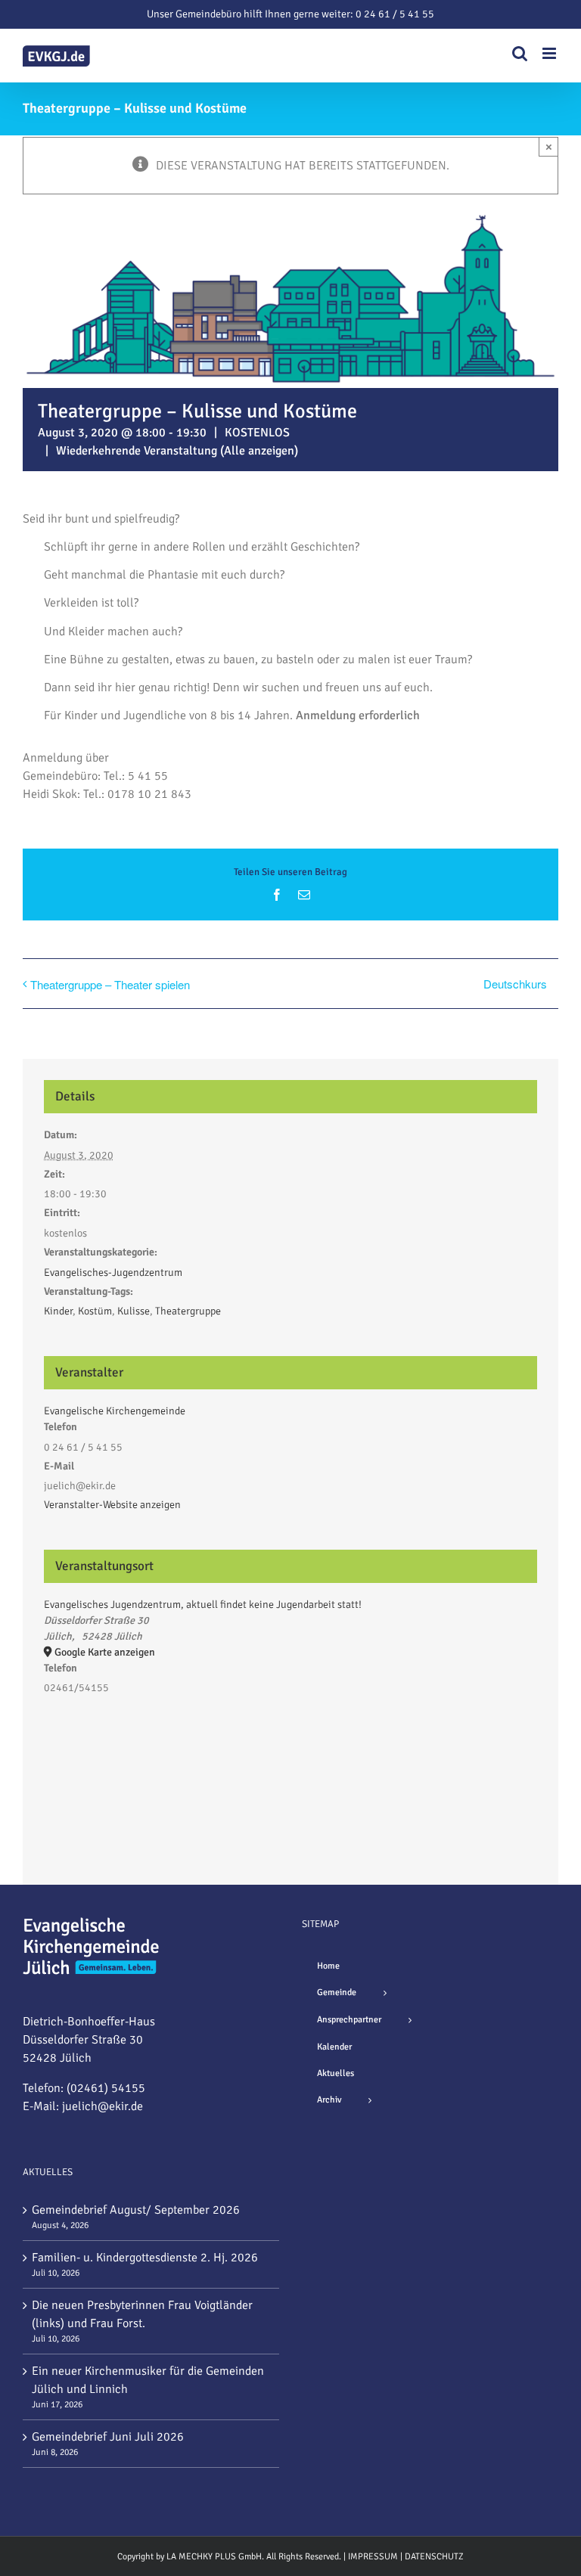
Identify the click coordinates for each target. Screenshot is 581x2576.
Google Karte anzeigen (105, 1652)
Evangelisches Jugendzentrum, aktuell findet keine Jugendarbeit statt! (203, 1605)
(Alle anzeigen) (259, 451)
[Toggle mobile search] (520, 53)
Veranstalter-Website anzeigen (112, 1505)
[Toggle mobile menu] (550, 53)
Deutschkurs (515, 984)
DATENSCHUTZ (434, 2557)
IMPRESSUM (373, 2557)
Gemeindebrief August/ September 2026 (136, 2210)
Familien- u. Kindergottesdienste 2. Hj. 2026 (145, 2258)
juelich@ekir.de (103, 2106)
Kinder (58, 1311)
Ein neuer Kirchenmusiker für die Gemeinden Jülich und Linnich (148, 2380)
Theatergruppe (188, 1311)
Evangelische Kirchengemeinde (115, 1411)
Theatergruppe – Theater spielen (110, 984)
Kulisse (134, 1311)
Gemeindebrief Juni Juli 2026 (108, 2437)
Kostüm (95, 1311)
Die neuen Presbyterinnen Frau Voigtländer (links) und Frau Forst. (142, 2314)
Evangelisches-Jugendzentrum (113, 1272)
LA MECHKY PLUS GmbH (214, 2557)
